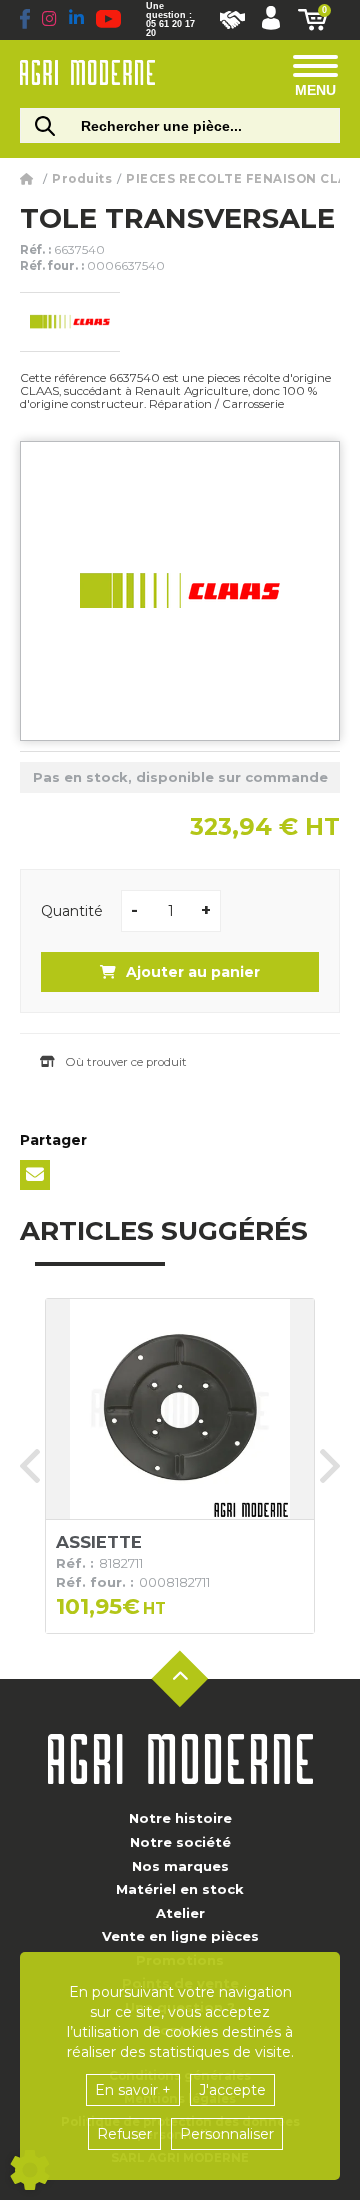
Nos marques (180, 1866)
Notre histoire (180, 1818)
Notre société (180, 1842)
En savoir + (133, 2090)
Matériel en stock (180, 1889)
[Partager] (35, 1175)
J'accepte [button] (232, 2090)
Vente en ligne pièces (180, 1936)
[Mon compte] (271, 20)
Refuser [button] (124, 2134)
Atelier (180, 1913)
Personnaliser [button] (227, 2134)
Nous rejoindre (232, 20)
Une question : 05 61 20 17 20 (170, 20)
